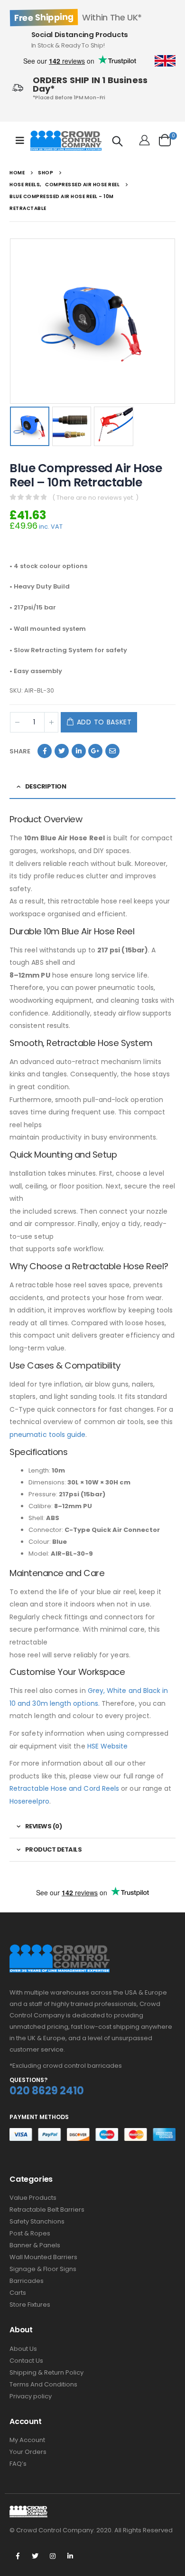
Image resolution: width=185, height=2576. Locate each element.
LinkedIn (79, 751)
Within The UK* (78, 17)
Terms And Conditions (43, 2384)
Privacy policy (31, 2396)
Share (20, 751)
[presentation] (12, 321)
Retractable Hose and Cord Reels (64, 1788)
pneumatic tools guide (47, 1435)
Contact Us (26, 2361)
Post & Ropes (30, 2233)
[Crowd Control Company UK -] (66, 141)
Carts (18, 2293)
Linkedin (70, 2556)
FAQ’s (18, 2464)
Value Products (33, 2198)
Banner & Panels (35, 2245)
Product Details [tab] (54, 1849)
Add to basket (104, 722)
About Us (23, 2349)
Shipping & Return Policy (46, 2372)
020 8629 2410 (47, 2091)
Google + (95, 751)
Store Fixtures (30, 2305)
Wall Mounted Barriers (43, 2257)
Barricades (27, 2281)
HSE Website (108, 1746)
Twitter (62, 751)
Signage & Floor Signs (43, 2269)
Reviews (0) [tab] (44, 1826)
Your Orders (28, 2452)
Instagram (53, 2556)
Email (112, 751)
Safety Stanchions (37, 2221)
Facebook (45, 751)
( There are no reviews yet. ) (95, 498)
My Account (27, 2440)
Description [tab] (46, 786)
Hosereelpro (29, 1801)
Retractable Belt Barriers (47, 2210)
